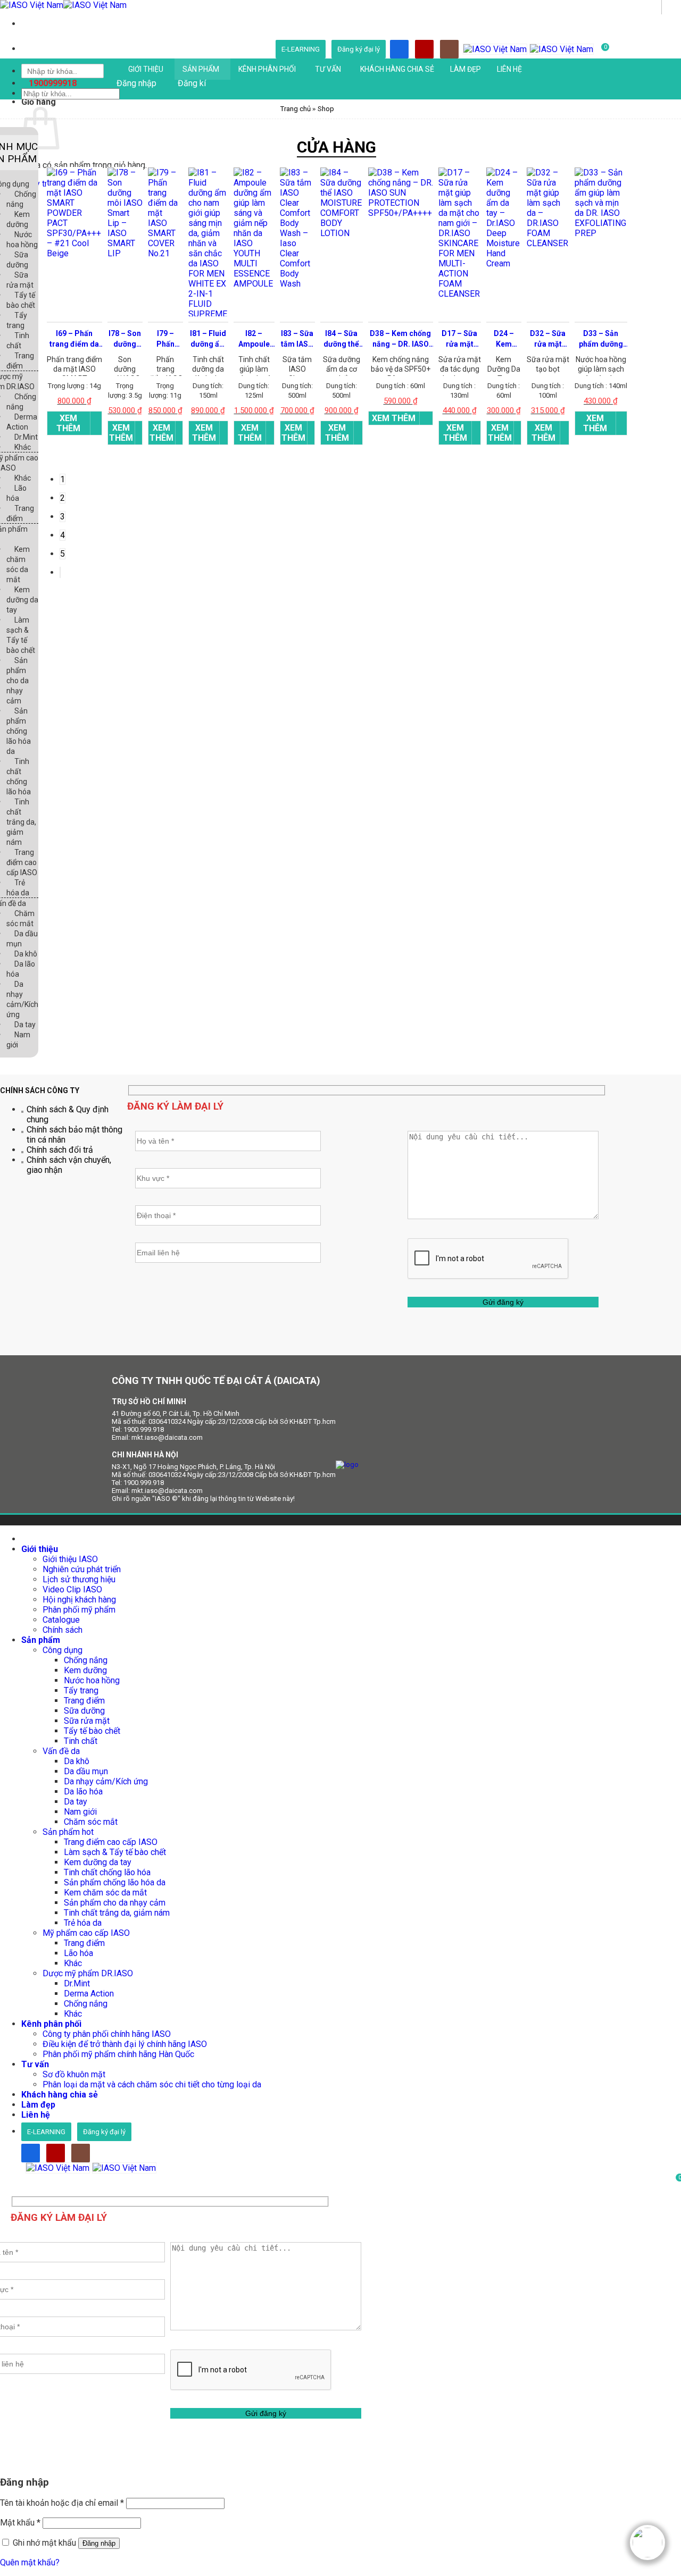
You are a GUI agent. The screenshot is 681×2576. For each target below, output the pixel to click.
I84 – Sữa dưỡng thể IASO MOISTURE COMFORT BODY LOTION (341, 339)
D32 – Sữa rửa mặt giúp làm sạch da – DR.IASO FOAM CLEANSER (548, 339)
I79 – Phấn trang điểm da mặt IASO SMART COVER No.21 (165, 339)
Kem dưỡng (85, 1670)
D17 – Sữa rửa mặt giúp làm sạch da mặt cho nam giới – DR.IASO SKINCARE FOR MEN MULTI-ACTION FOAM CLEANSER (459, 339)
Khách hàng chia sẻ (397, 69)
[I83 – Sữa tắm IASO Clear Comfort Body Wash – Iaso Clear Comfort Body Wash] (297, 286)
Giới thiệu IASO (70, 1559)
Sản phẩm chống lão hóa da (19, 731)
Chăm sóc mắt (91, 1822)
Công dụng (63, 1650)
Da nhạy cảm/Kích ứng (106, 1781)
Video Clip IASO (72, 1589)
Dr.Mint (26, 437)
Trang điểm (84, 1701)
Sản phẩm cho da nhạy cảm (18, 681)
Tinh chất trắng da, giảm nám (21, 822)
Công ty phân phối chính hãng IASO (107, 2034)
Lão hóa (78, 1953)
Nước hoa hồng (92, 1680)
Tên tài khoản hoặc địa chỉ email (62, 2503)
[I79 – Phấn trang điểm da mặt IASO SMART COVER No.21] (165, 255)
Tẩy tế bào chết (92, 1731)
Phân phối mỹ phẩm (79, 1610)
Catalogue (61, 1620)
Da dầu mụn (86, 1771)
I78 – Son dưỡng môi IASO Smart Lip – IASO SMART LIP (125, 339)
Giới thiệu (146, 69)
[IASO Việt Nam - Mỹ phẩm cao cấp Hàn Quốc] (63, 5)
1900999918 (53, 83)
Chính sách (63, 1630)
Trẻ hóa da (83, 1923)
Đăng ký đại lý (359, 49)
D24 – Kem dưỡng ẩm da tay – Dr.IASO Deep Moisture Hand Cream (504, 339)
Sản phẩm (201, 69)
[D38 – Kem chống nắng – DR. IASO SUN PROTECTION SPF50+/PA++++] (401, 215)
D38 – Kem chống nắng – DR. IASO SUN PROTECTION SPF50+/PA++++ (400, 339)
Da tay (25, 1025)
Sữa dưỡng (84, 1711)
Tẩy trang (81, 1690)
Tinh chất (81, 1741)
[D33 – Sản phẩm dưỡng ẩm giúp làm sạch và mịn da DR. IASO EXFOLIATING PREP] (601, 235)
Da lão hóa (83, 1792)
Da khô (26, 954)
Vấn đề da (61, 1751)
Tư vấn (328, 69)
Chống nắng (86, 1660)
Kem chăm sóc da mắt (105, 1893)
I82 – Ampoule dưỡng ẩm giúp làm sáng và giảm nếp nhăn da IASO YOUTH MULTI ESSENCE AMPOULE (254, 339)
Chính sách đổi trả (60, 1150)
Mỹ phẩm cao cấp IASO (86, 1933)
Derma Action (89, 1994)
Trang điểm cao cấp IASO (22, 862)
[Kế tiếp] (60, 572)
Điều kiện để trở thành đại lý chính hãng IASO (125, 2044)
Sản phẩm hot (68, 1832)
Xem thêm (68, 423)
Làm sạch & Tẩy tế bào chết (115, 1852)
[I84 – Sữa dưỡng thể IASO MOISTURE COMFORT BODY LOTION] (342, 235)
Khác (23, 447)
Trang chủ (296, 109)
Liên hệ (509, 69)
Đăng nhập (99, 2543)
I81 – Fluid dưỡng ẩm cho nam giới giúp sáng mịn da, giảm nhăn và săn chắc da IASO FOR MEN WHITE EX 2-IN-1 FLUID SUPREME (208, 339)
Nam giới (80, 1812)
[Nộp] (671, 7)
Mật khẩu (20, 2523)
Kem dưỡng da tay (22, 600)
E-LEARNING (301, 49)
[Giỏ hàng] (30, 2180)
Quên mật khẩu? (30, 2562)
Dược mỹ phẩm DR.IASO (88, 1973)
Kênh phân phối (267, 69)
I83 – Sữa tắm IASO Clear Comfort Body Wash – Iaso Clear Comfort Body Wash (297, 339)
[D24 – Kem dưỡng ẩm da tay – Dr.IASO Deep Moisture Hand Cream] (504, 266)
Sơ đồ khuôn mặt (74, 2074)
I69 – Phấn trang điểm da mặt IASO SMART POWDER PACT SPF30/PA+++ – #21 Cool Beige (74, 339)
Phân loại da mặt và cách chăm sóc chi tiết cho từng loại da (152, 2084)
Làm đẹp (466, 69)
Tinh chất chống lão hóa (107, 1872)
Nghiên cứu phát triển (82, 1569)
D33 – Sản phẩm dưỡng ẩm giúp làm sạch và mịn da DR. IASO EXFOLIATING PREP (601, 339)
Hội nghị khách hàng (79, 1600)
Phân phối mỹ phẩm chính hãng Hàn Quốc (118, 2054)
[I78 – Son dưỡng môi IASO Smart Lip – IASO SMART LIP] (125, 255)
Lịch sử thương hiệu (79, 1579)
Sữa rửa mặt (87, 1721)
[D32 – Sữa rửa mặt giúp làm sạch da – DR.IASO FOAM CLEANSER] (548, 245)
